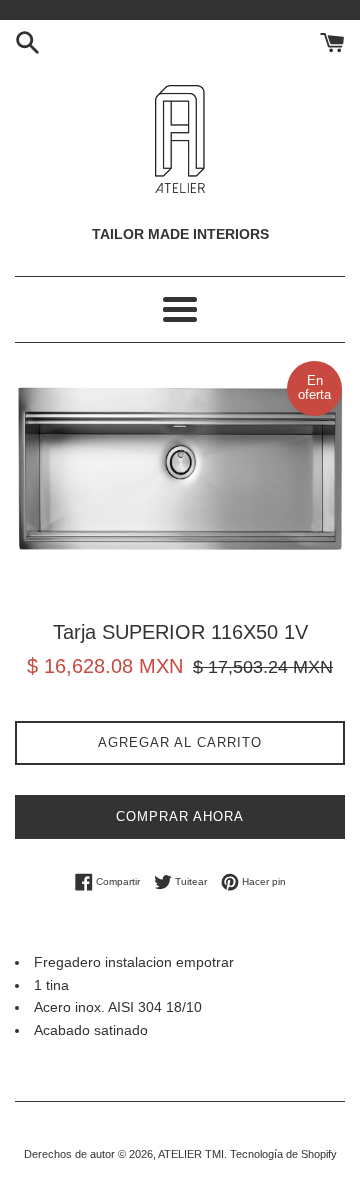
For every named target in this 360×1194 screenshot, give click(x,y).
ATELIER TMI (191, 1154)
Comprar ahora (180, 816)
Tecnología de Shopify (283, 1154)
